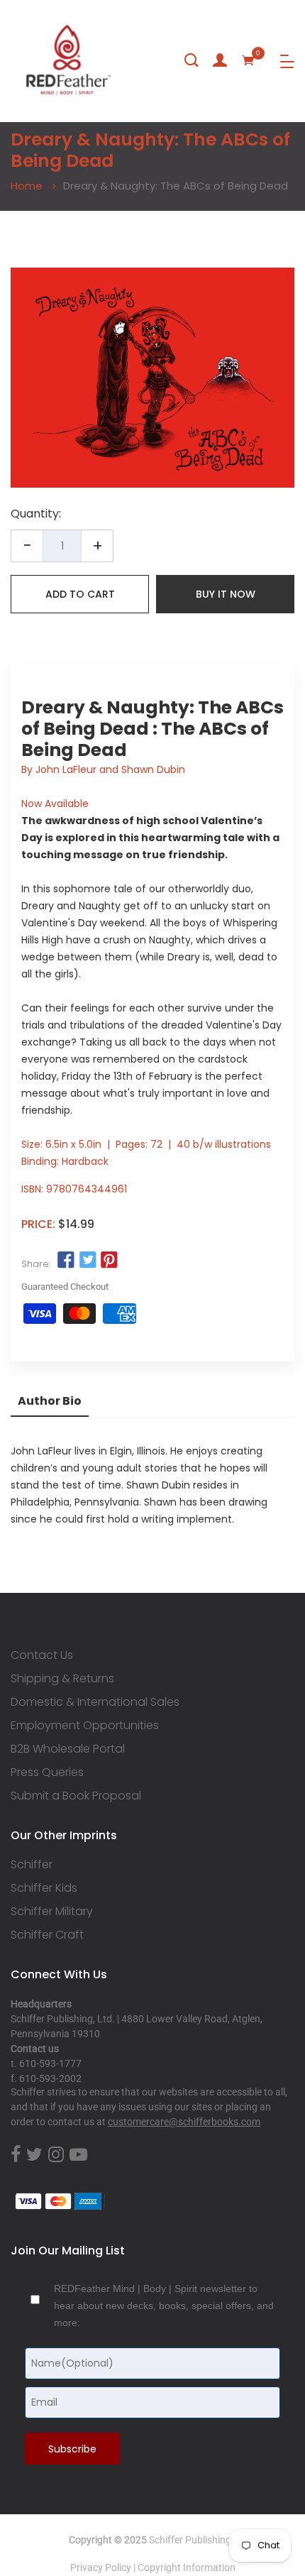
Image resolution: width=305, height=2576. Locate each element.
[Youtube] (78, 2155)
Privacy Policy (101, 2567)
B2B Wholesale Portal (68, 1749)
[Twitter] (34, 2155)
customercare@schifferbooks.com (184, 2122)
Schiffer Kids (44, 1888)
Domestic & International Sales (95, 1702)
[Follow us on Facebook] (66, 1261)
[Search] (192, 60)
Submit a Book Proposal (76, 1796)
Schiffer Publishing (190, 2540)
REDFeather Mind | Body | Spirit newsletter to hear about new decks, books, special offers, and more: (164, 2306)
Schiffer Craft (47, 1935)
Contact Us (42, 1655)
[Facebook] (16, 2155)
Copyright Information (187, 2567)
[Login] (220, 60)
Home (27, 186)
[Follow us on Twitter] (87, 1261)
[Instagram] (56, 2155)
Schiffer (32, 1865)
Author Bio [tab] (50, 1401)
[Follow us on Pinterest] (109, 1261)
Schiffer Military (52, 1912)
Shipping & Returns (62, 1679)
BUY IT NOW (226, 594)
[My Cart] (248, 60)
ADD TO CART (80, 594)
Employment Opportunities (85, 1726)
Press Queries (47, 1772)
